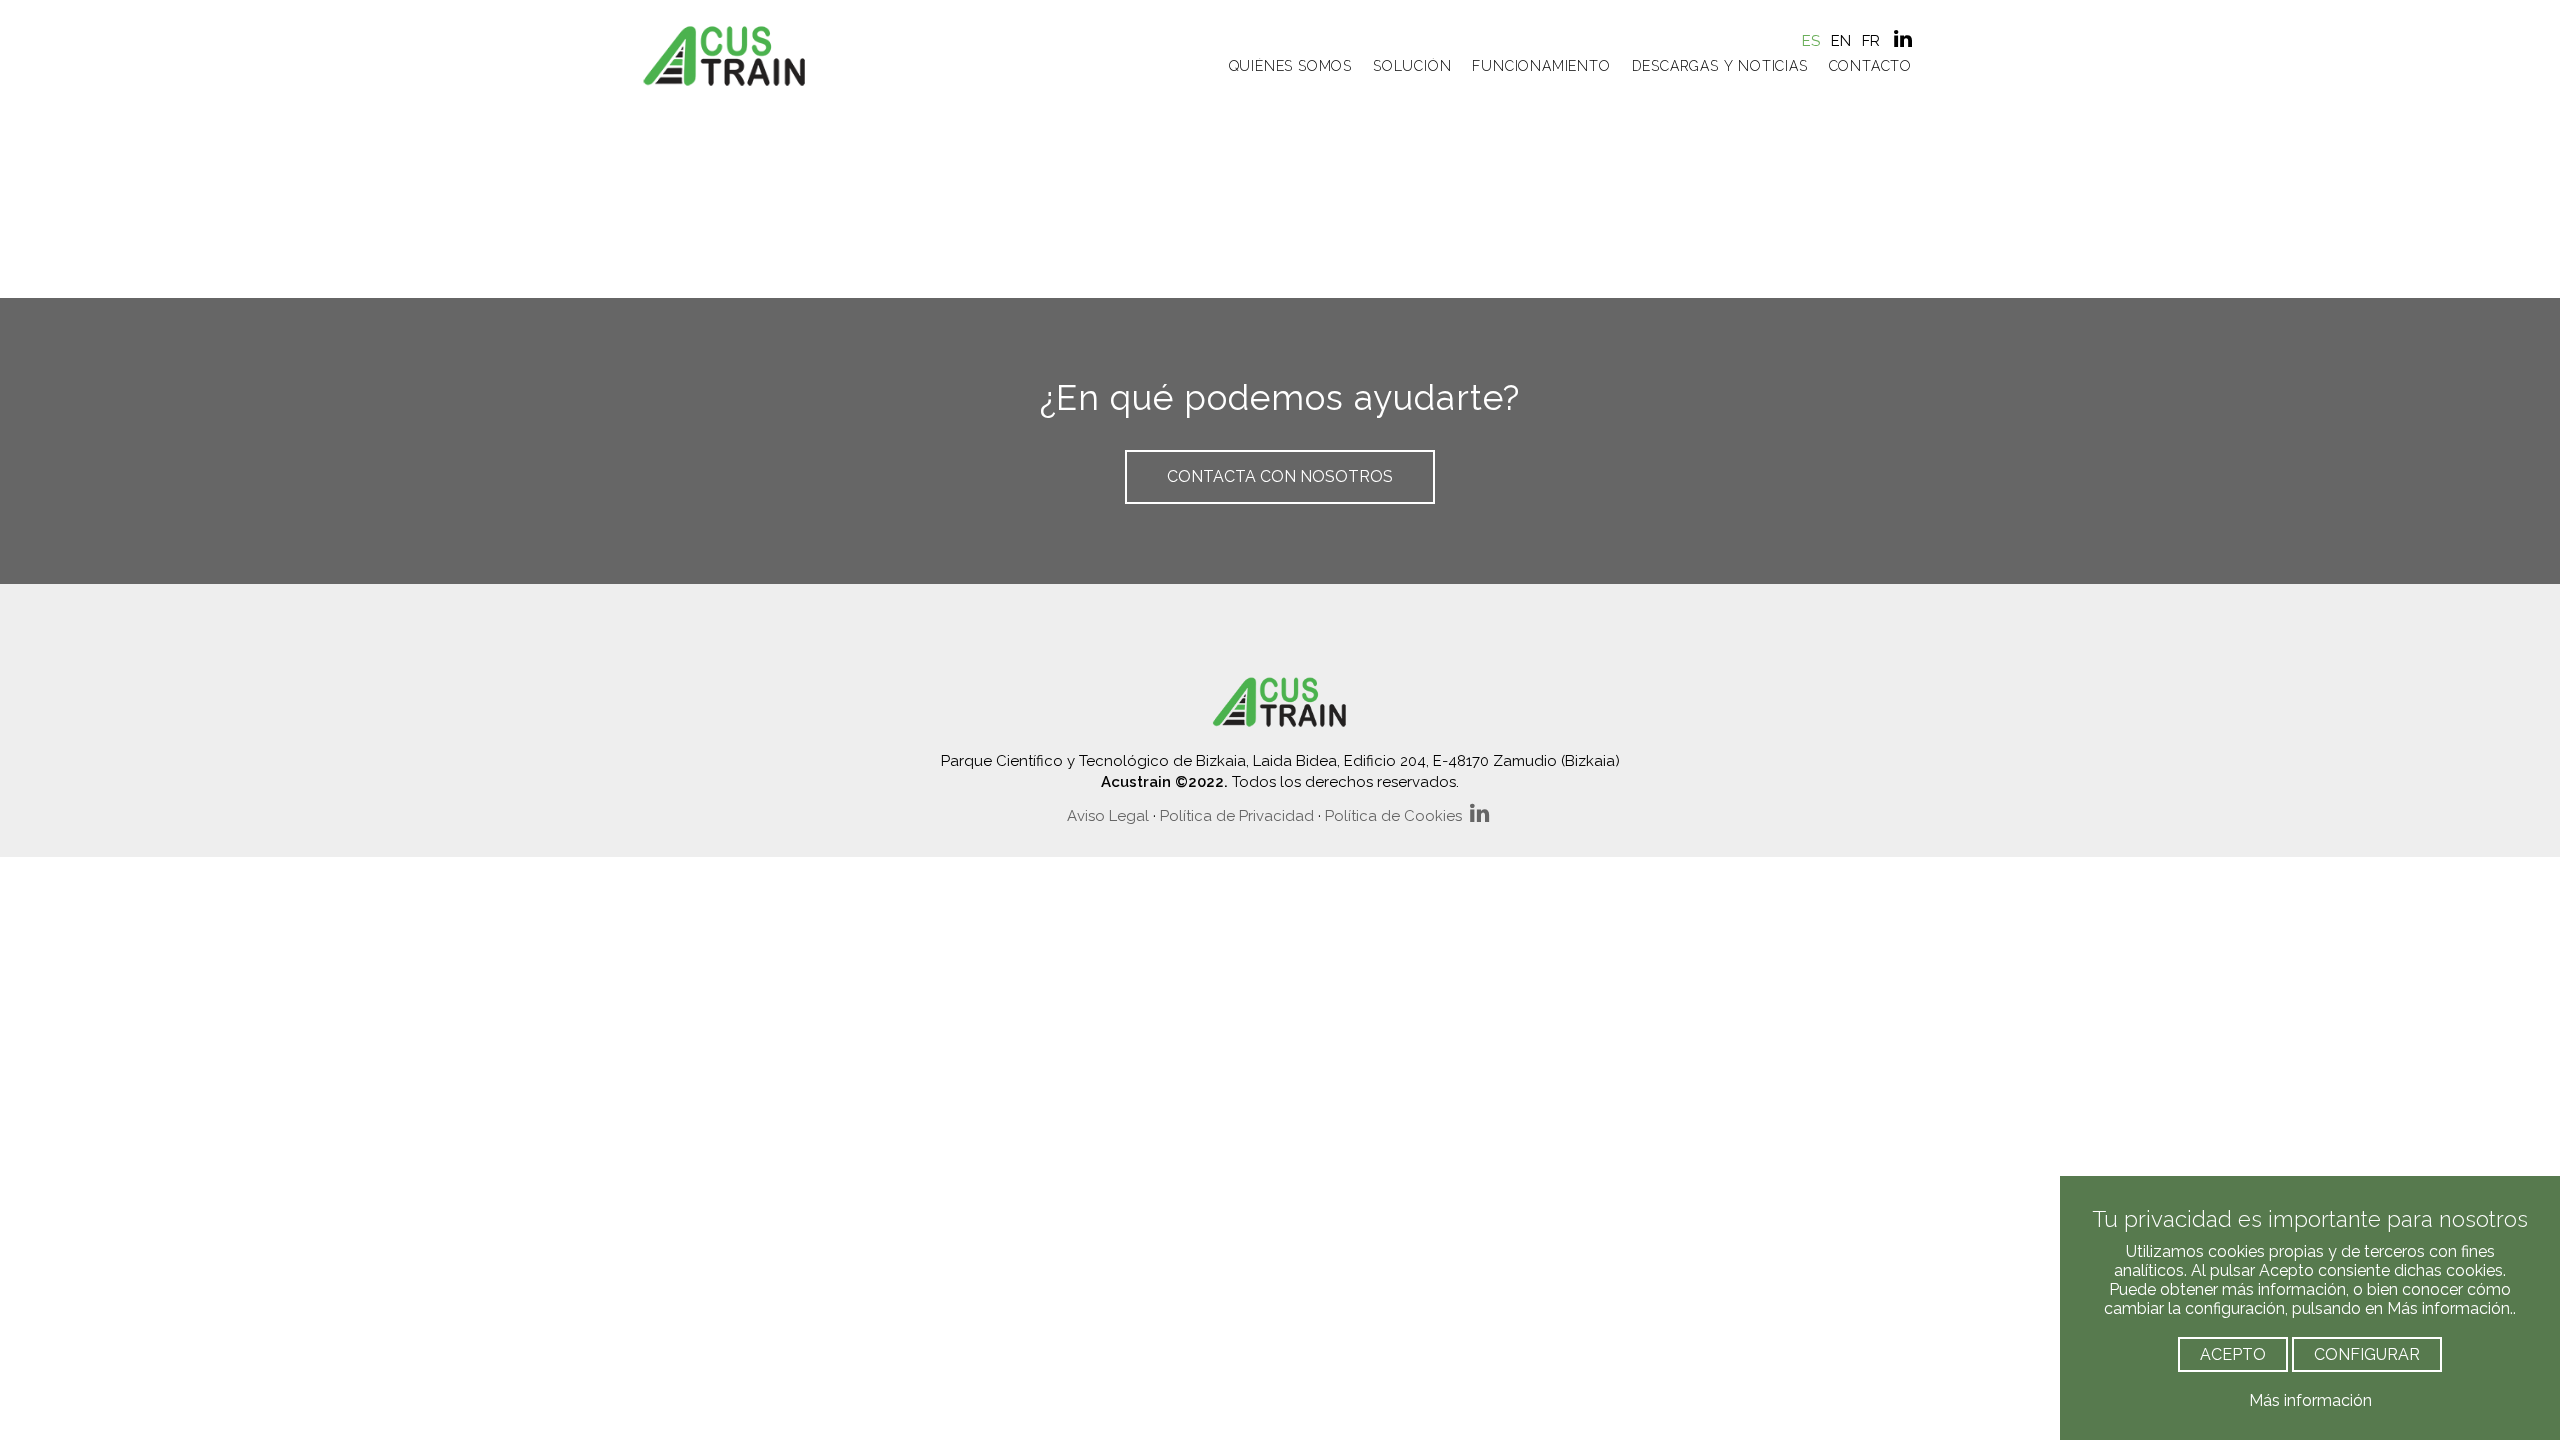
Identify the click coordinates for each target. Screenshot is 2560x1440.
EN (1841, 41)
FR (1871, 41)
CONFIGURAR (2367, 1354)
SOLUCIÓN (1412, 66)
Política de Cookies (1393, 816)
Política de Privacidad (1237, 816)
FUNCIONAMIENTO (1541, 66)
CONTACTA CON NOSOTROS (1280, 476)
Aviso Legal (1108, 816)
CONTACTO (1870, 66)
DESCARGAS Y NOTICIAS (1720, 66)
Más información (2310, 1400)
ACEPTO (2233, 1354)
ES (1811, 41)
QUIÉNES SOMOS (1290, 66)
